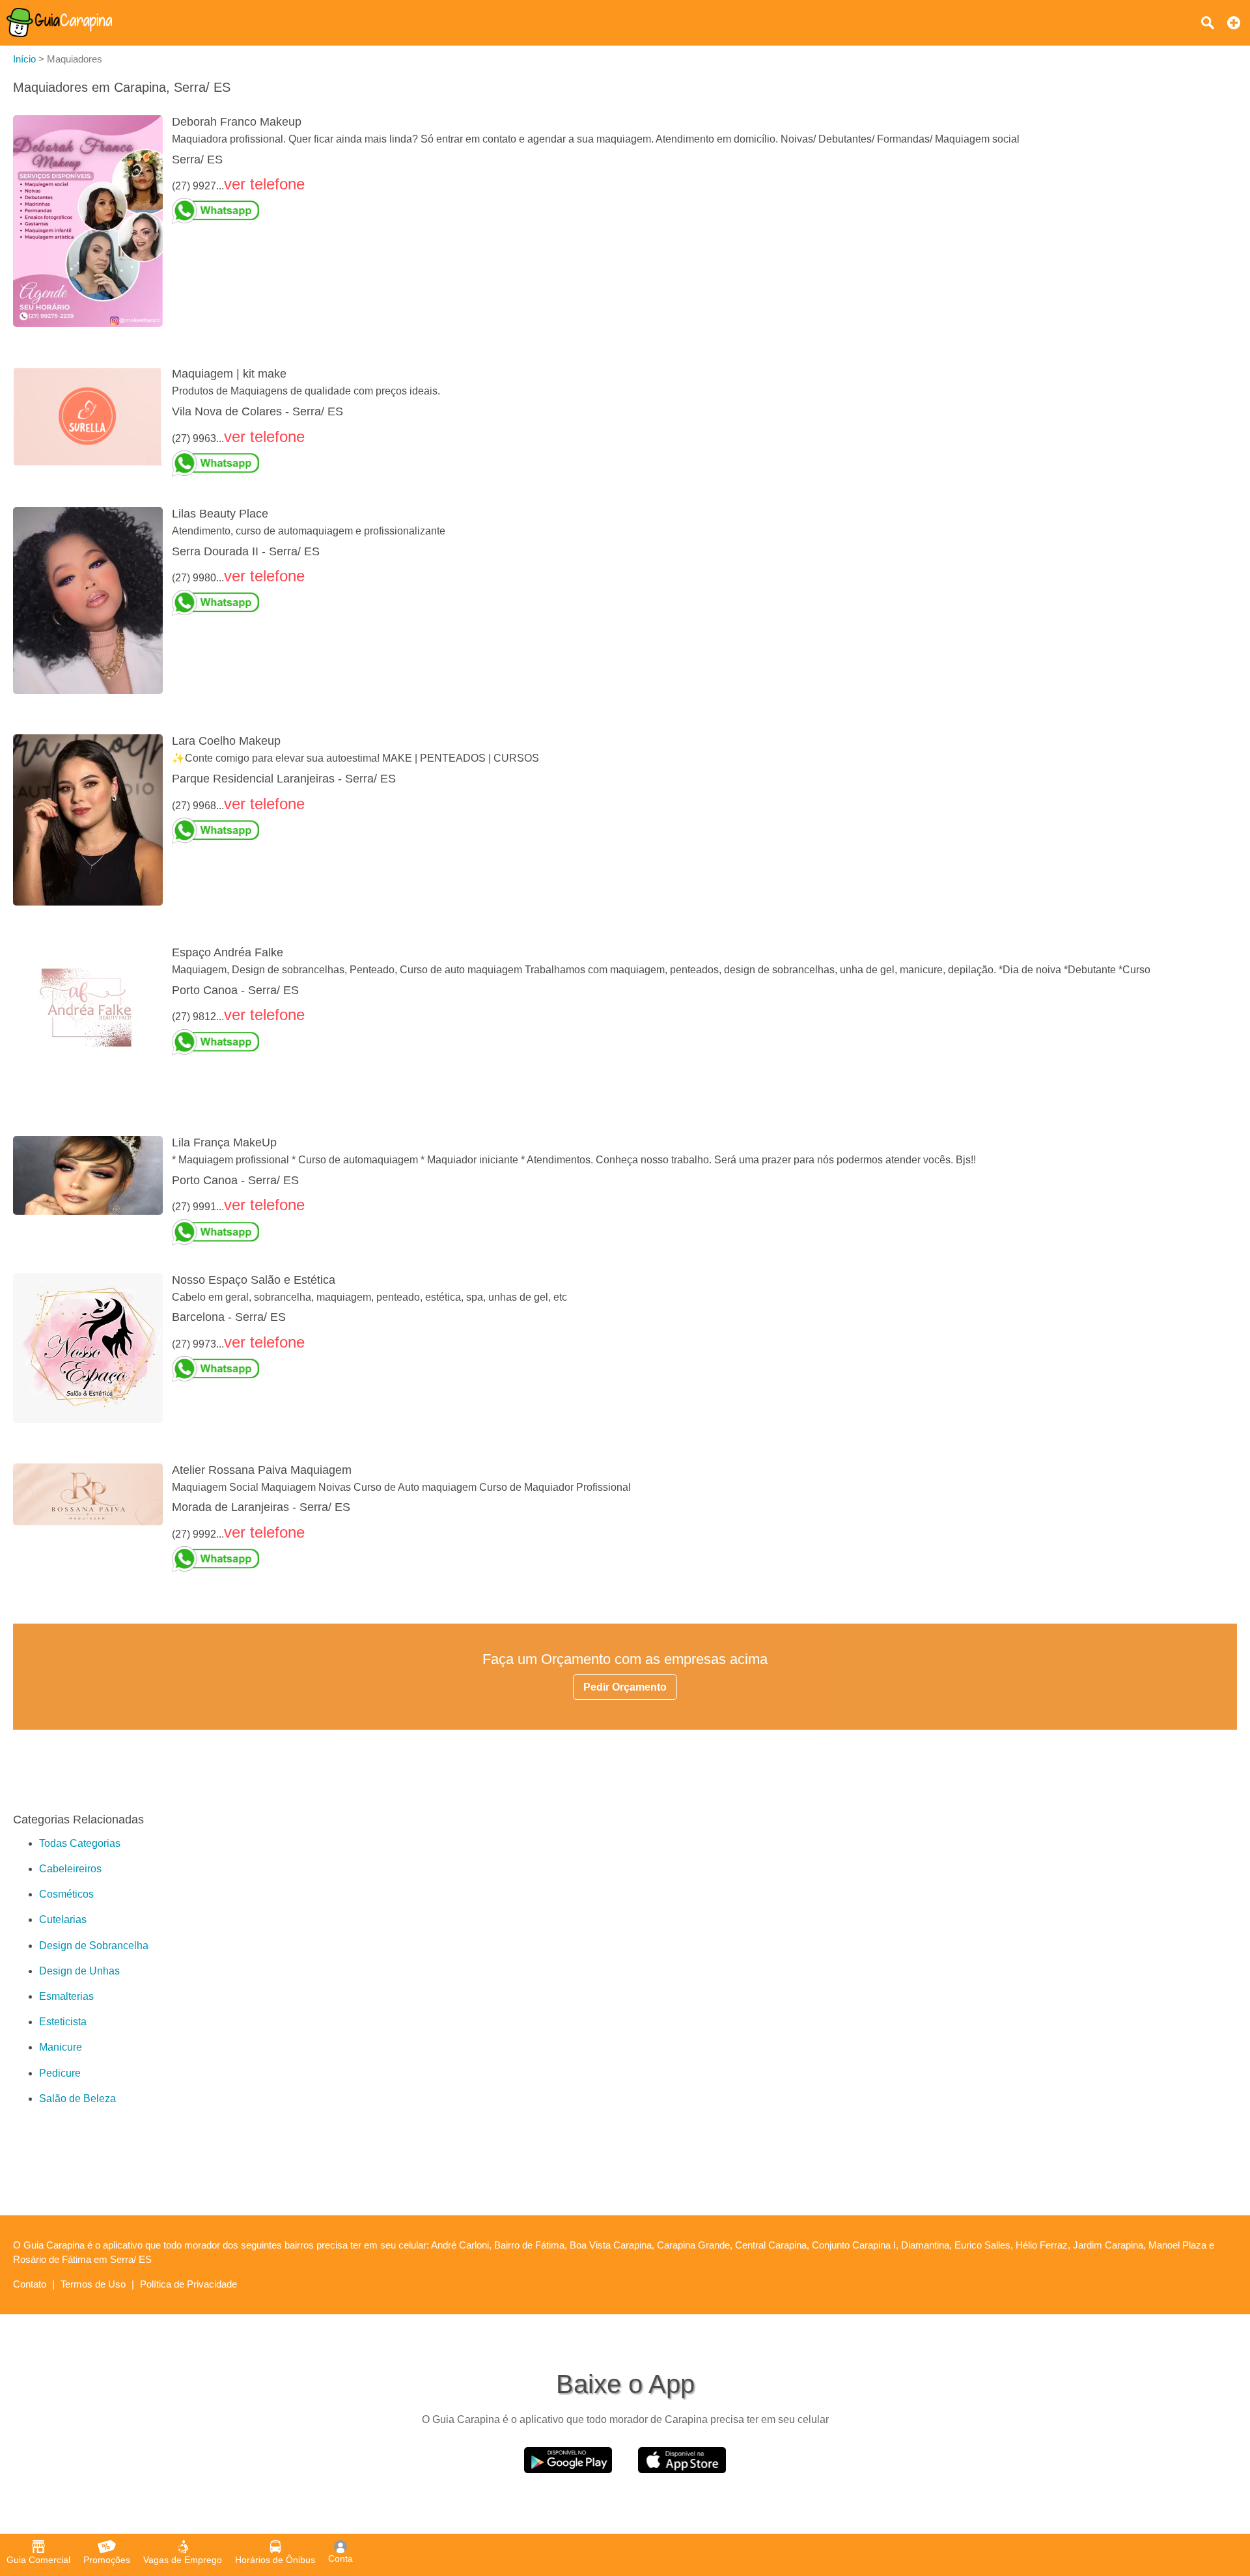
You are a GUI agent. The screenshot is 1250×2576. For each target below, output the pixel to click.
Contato (30, 2284)
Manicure (61, 2047)
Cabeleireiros (70, 1869)
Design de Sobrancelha (94, 1946)
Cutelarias (63, 1919)
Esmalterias (66, 1996)
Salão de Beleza (77, 2098)
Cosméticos (66, 1894)
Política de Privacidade (188, 2284)
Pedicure (60, 2073)
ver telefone (264, 184)
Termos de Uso (93, 2284)
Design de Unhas (79, 1971)
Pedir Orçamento (625, 1687)
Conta (340, 2558)
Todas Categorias (80, 1843)
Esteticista (63, 2022)
